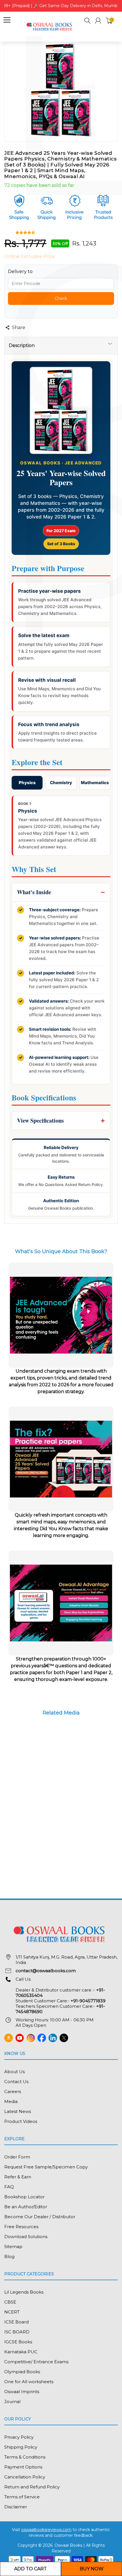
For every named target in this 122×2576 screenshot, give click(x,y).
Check (61, 298)
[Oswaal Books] (50, 26)
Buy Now (92, 2569)
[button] (88, 21)
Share (19, 328)
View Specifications (40, 1120)
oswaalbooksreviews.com (46, 2530)
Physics (27, 783)
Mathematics (95, 783)
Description (22, 345)
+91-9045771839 (88, 2001)
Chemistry (61, 783)
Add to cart (30, 2569)
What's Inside (34, 892)
